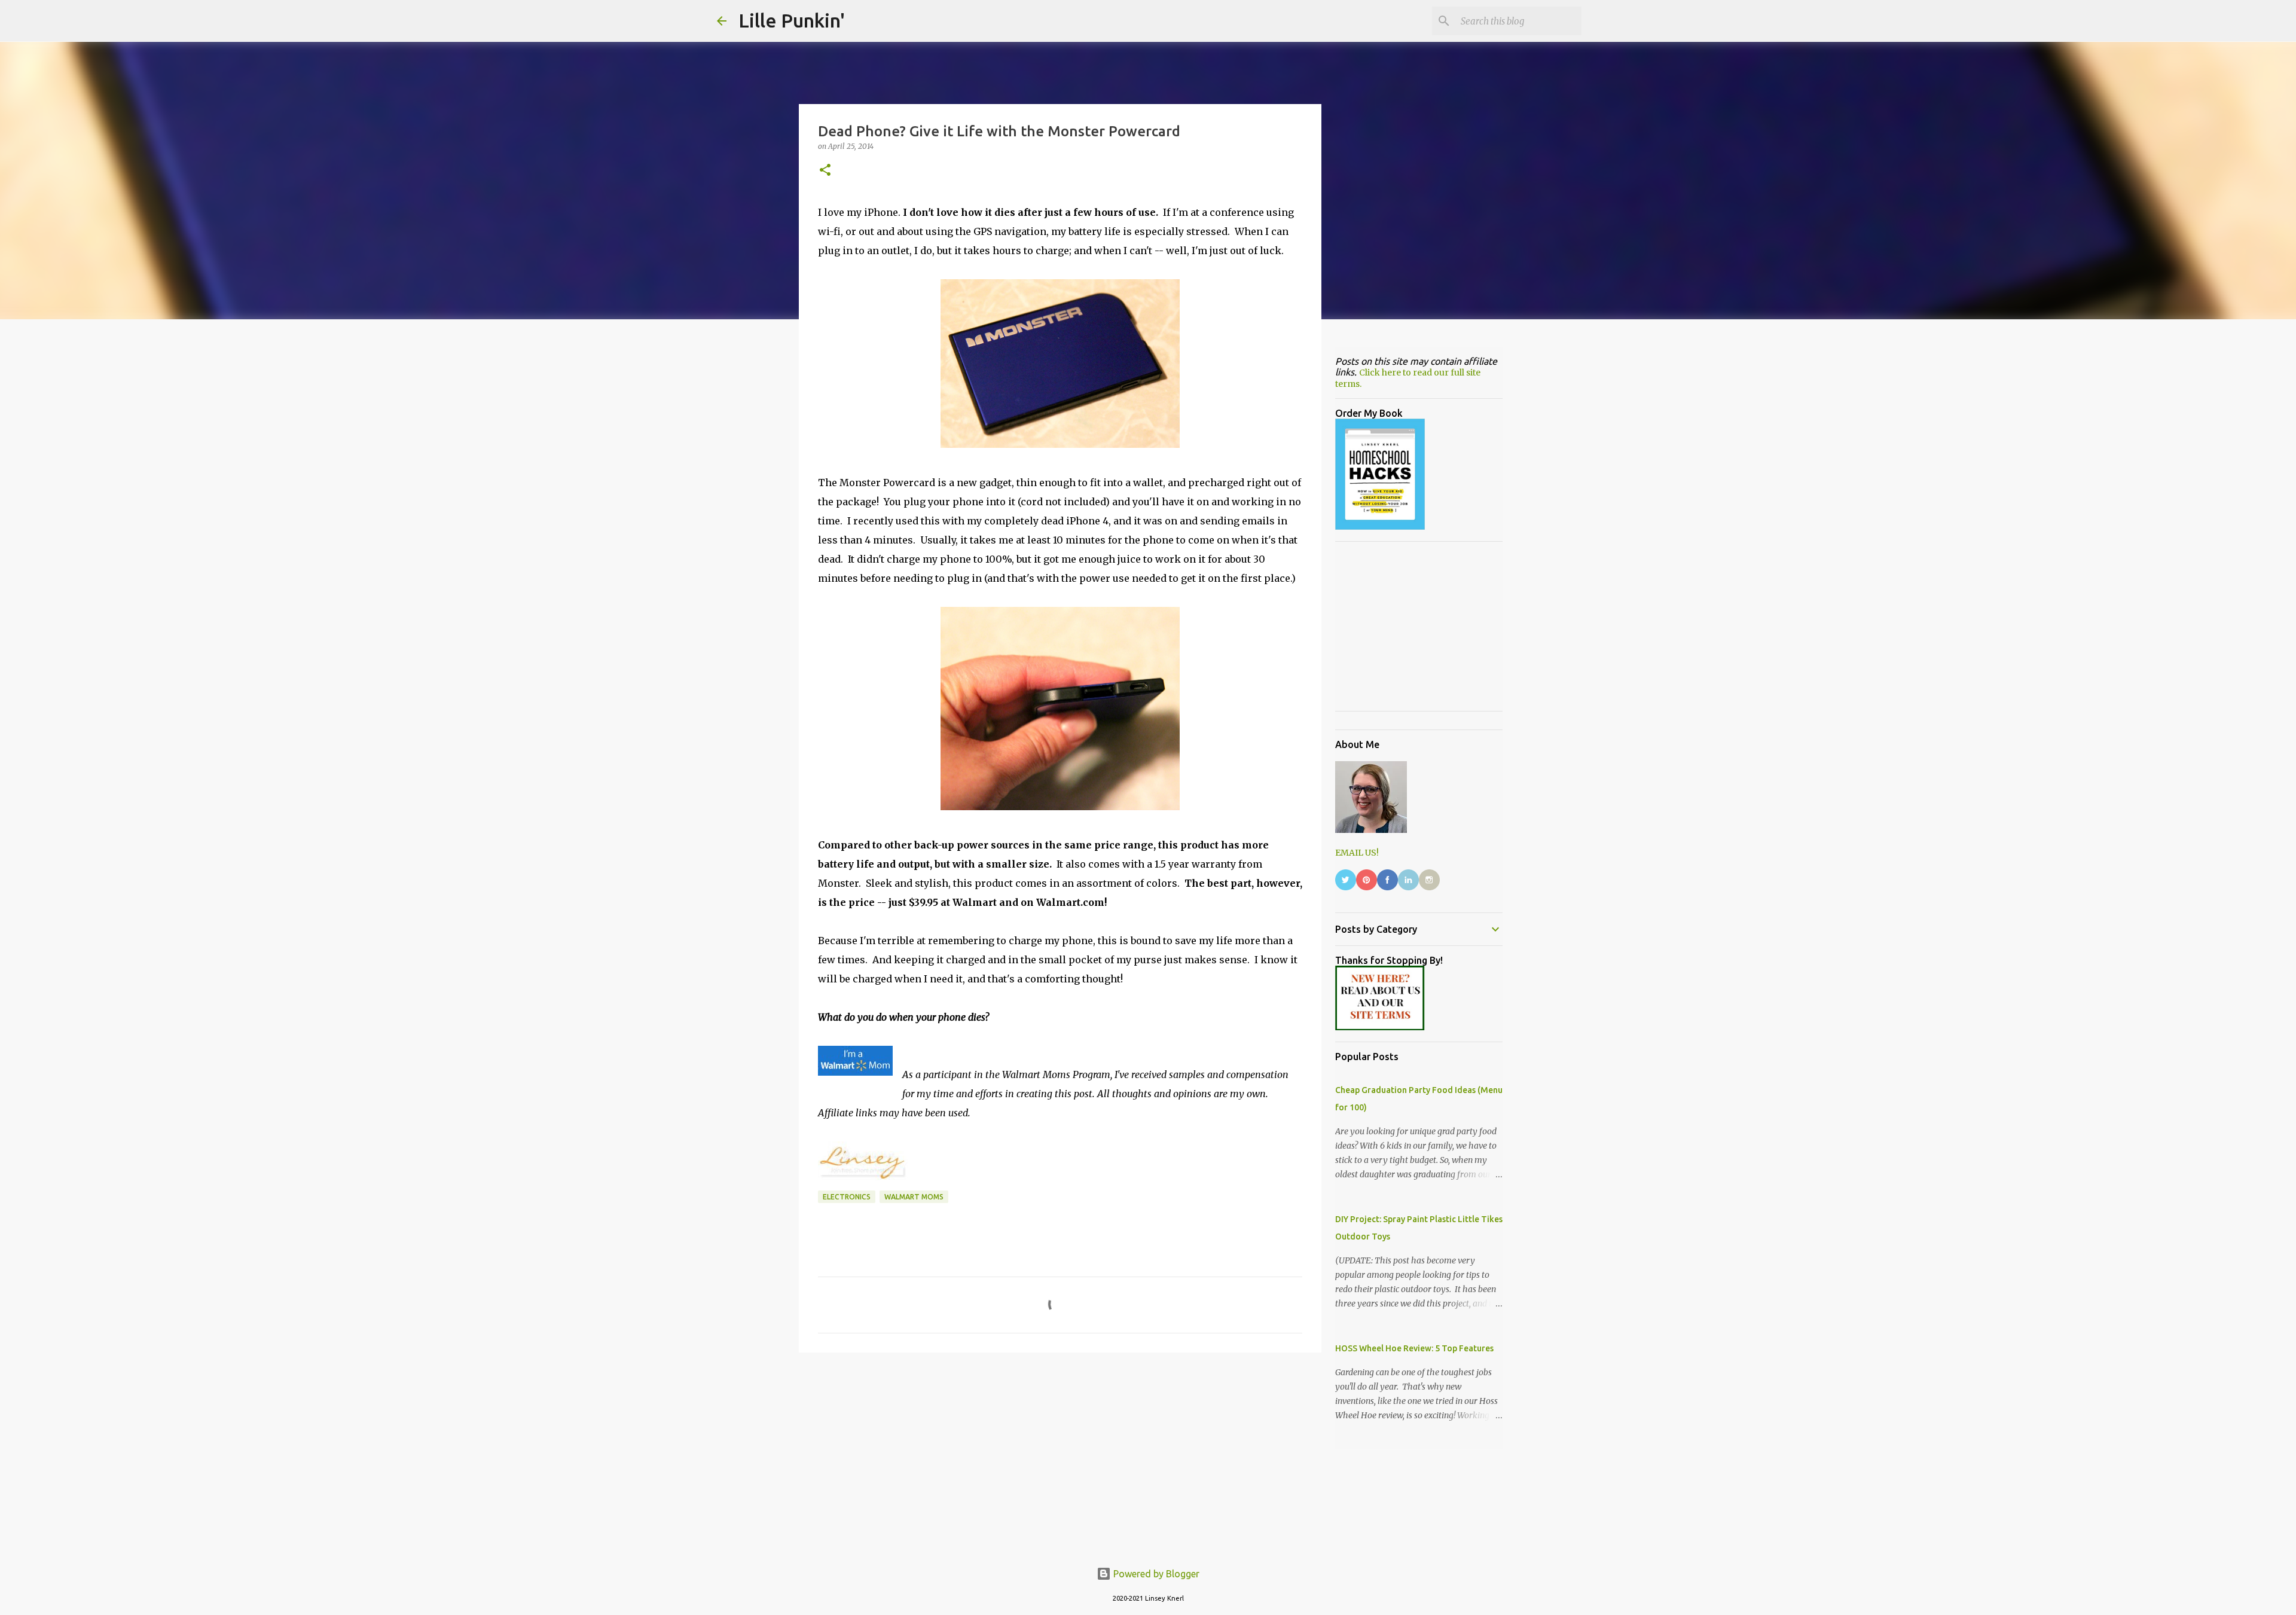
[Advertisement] (1060, 1454)
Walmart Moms (914, 1197)
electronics (847, 1197)
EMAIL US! (1357, 853)
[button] (825, 171)
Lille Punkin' (792, 20)
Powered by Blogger (1155, 1574)
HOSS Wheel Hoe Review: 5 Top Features (1414, 1348)
